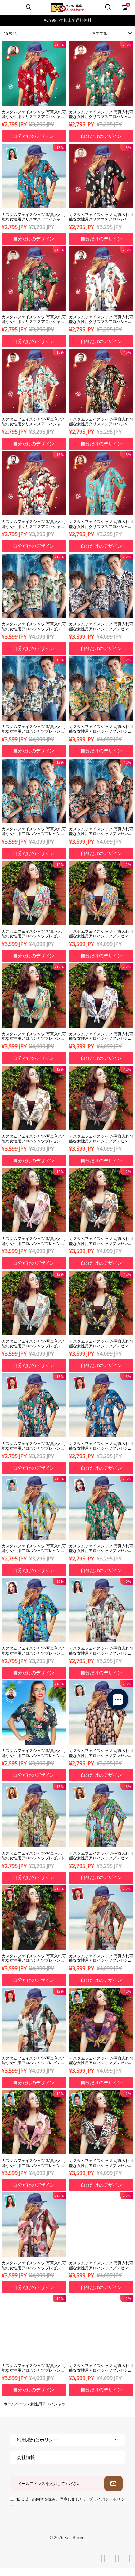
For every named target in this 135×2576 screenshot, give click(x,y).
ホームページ (15, 2404)
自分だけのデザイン (34, 136)
